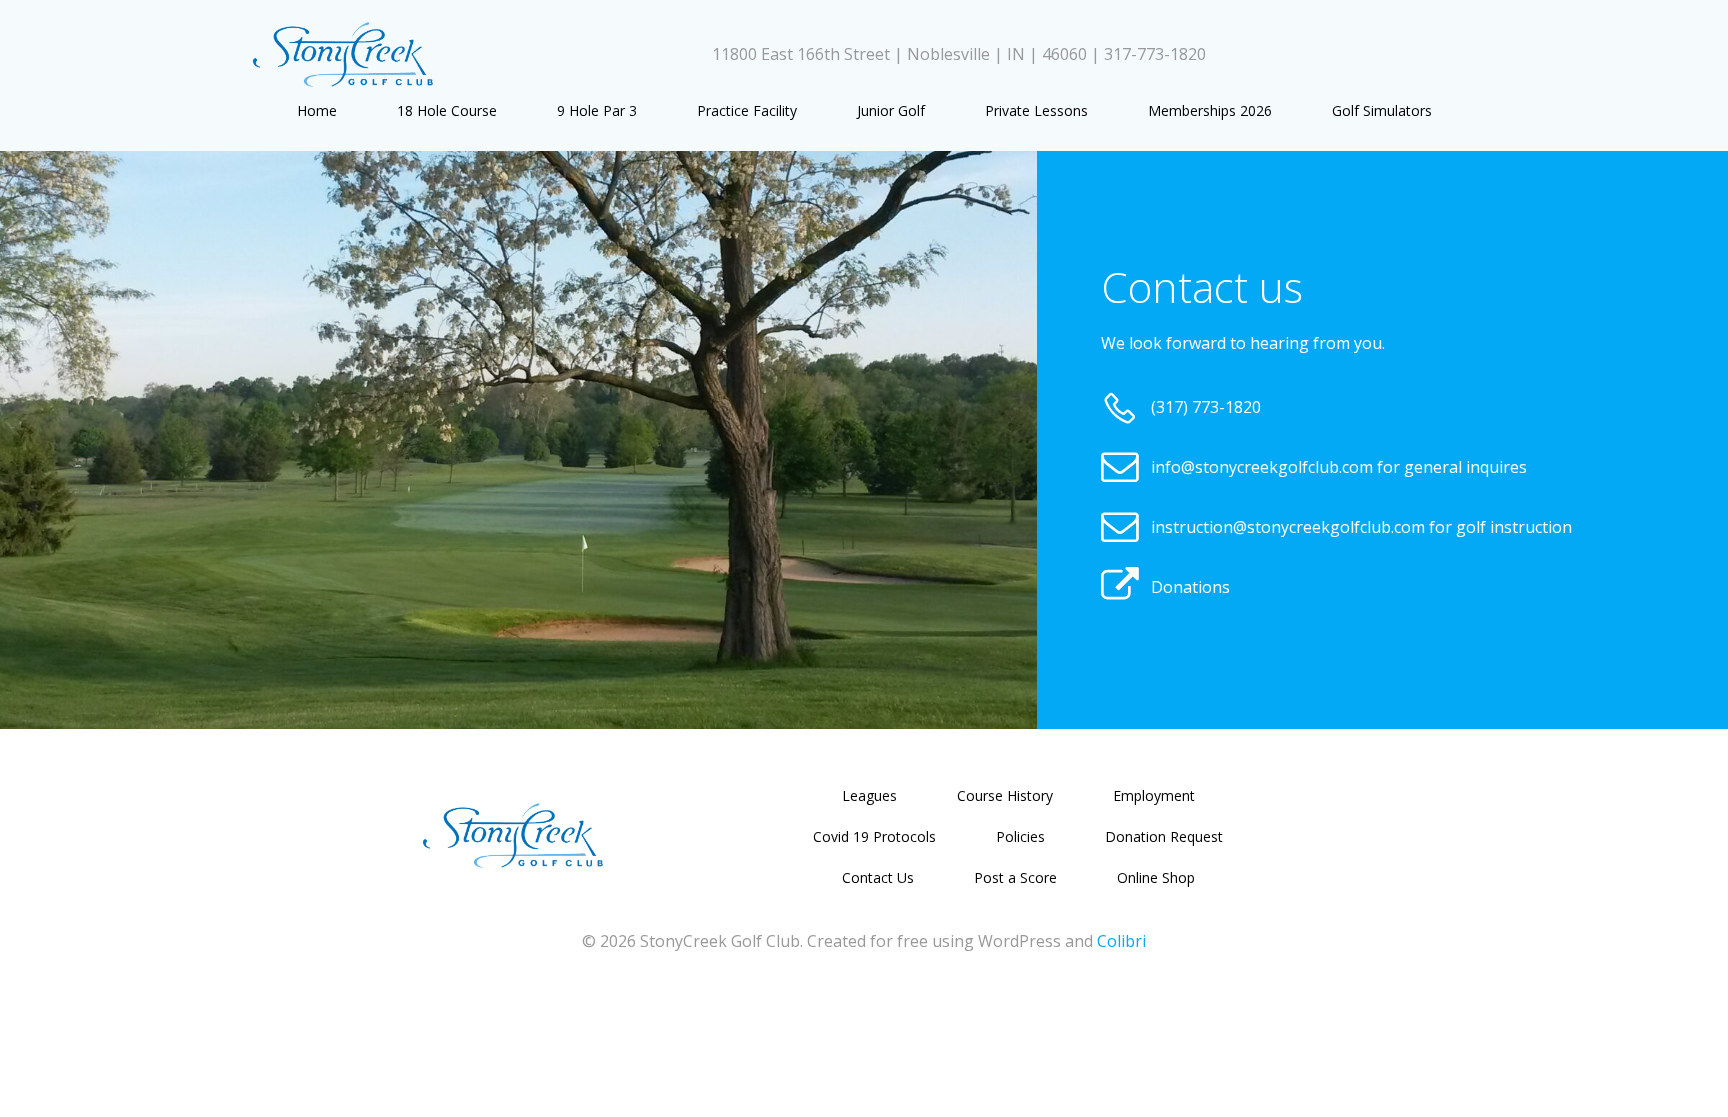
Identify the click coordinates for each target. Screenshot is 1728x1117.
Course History (1005, 795)
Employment (1154, 795)
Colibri (1121, 941)
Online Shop (1156, 877)
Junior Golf (891, 110)
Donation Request (1164, 836)
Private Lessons (1036, 110)
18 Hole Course (447, 110)
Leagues (869, 795)
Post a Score (1015, 877)
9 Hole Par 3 (597, 110)
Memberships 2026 (1210, 110)
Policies (1020, 836)
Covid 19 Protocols (874, 836)
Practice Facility (747, 110)
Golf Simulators (1382, 110)
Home (317, 110)
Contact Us (878, 877)
